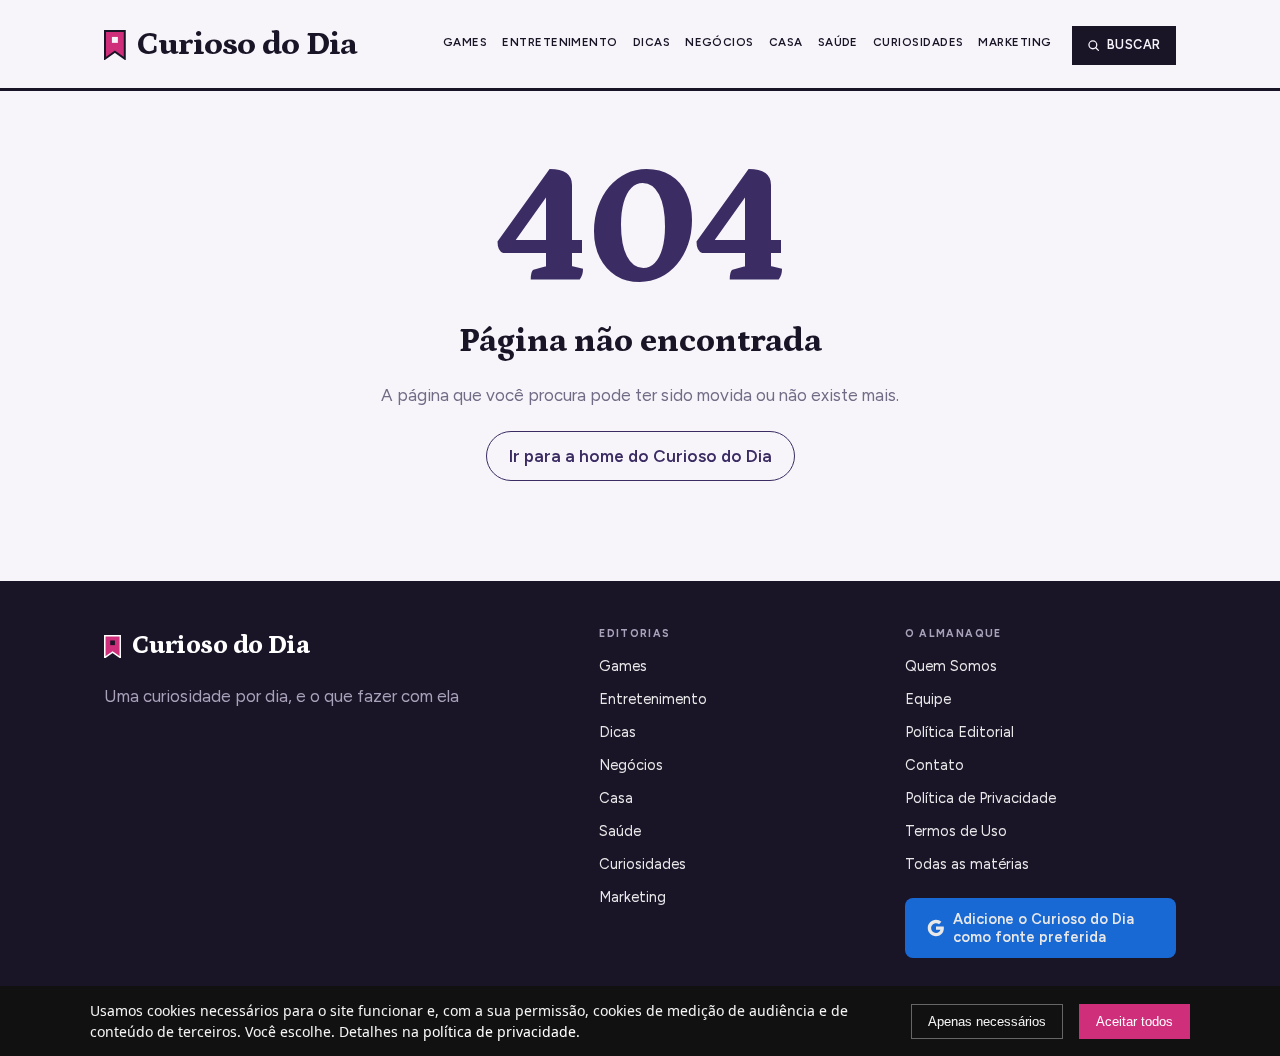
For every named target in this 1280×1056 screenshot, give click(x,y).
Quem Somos (951, 666)
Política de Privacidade (980, 798)
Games (465, 42)
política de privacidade (499, 1031)
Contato (934, 765)
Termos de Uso (956, 831)
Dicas (651, 42)
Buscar (1134, 44)
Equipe (928, 699)
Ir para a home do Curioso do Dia (640, 456)
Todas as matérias (967, 864)
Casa (786, 42)
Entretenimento (559, 42)
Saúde (838, 42)
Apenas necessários (987, 1021)
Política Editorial (959, 732)
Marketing (1014, 42)
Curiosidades (918, 42)
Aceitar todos (1134, 1021)
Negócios (719, 42)
